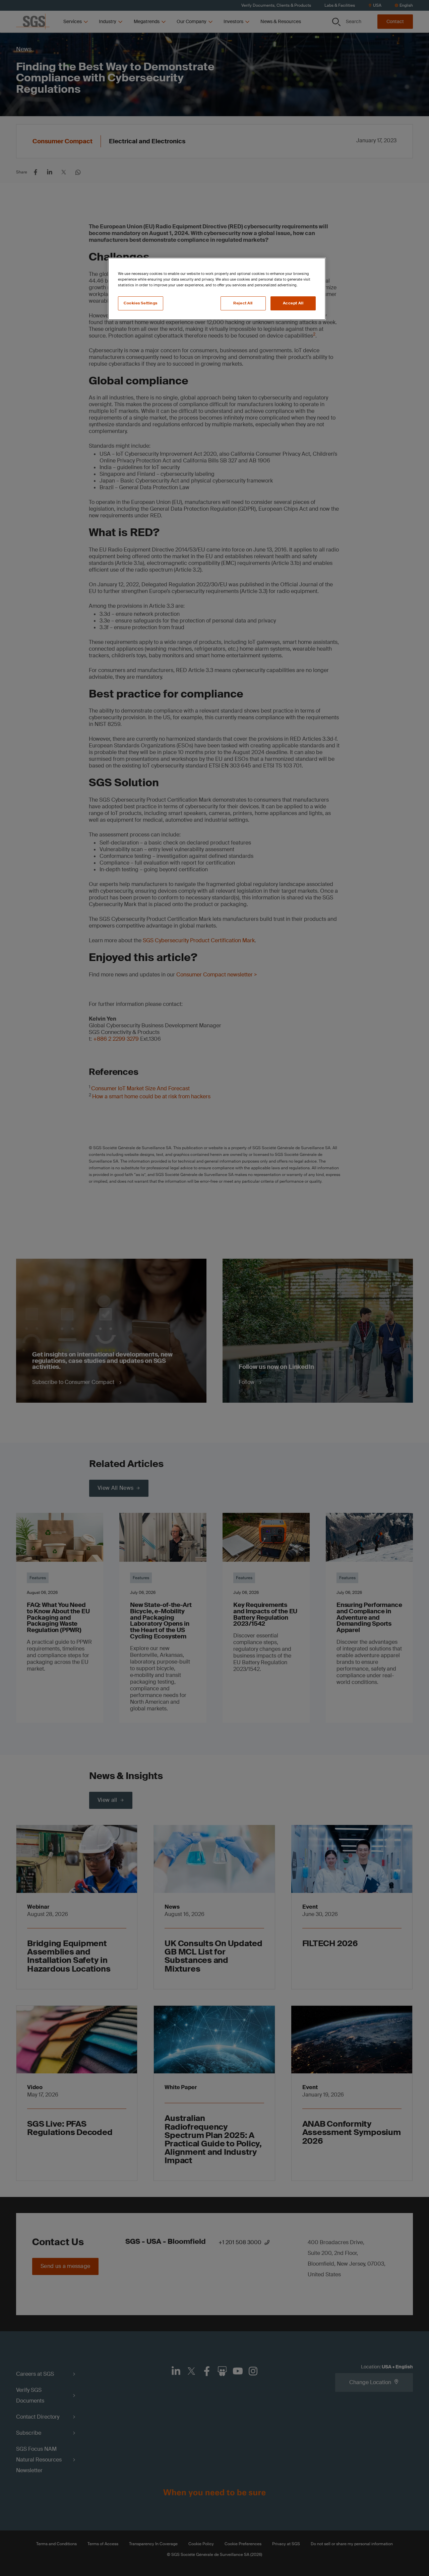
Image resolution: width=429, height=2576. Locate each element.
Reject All (243, 303)
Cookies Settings (141, 303)
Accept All (293, 303)
